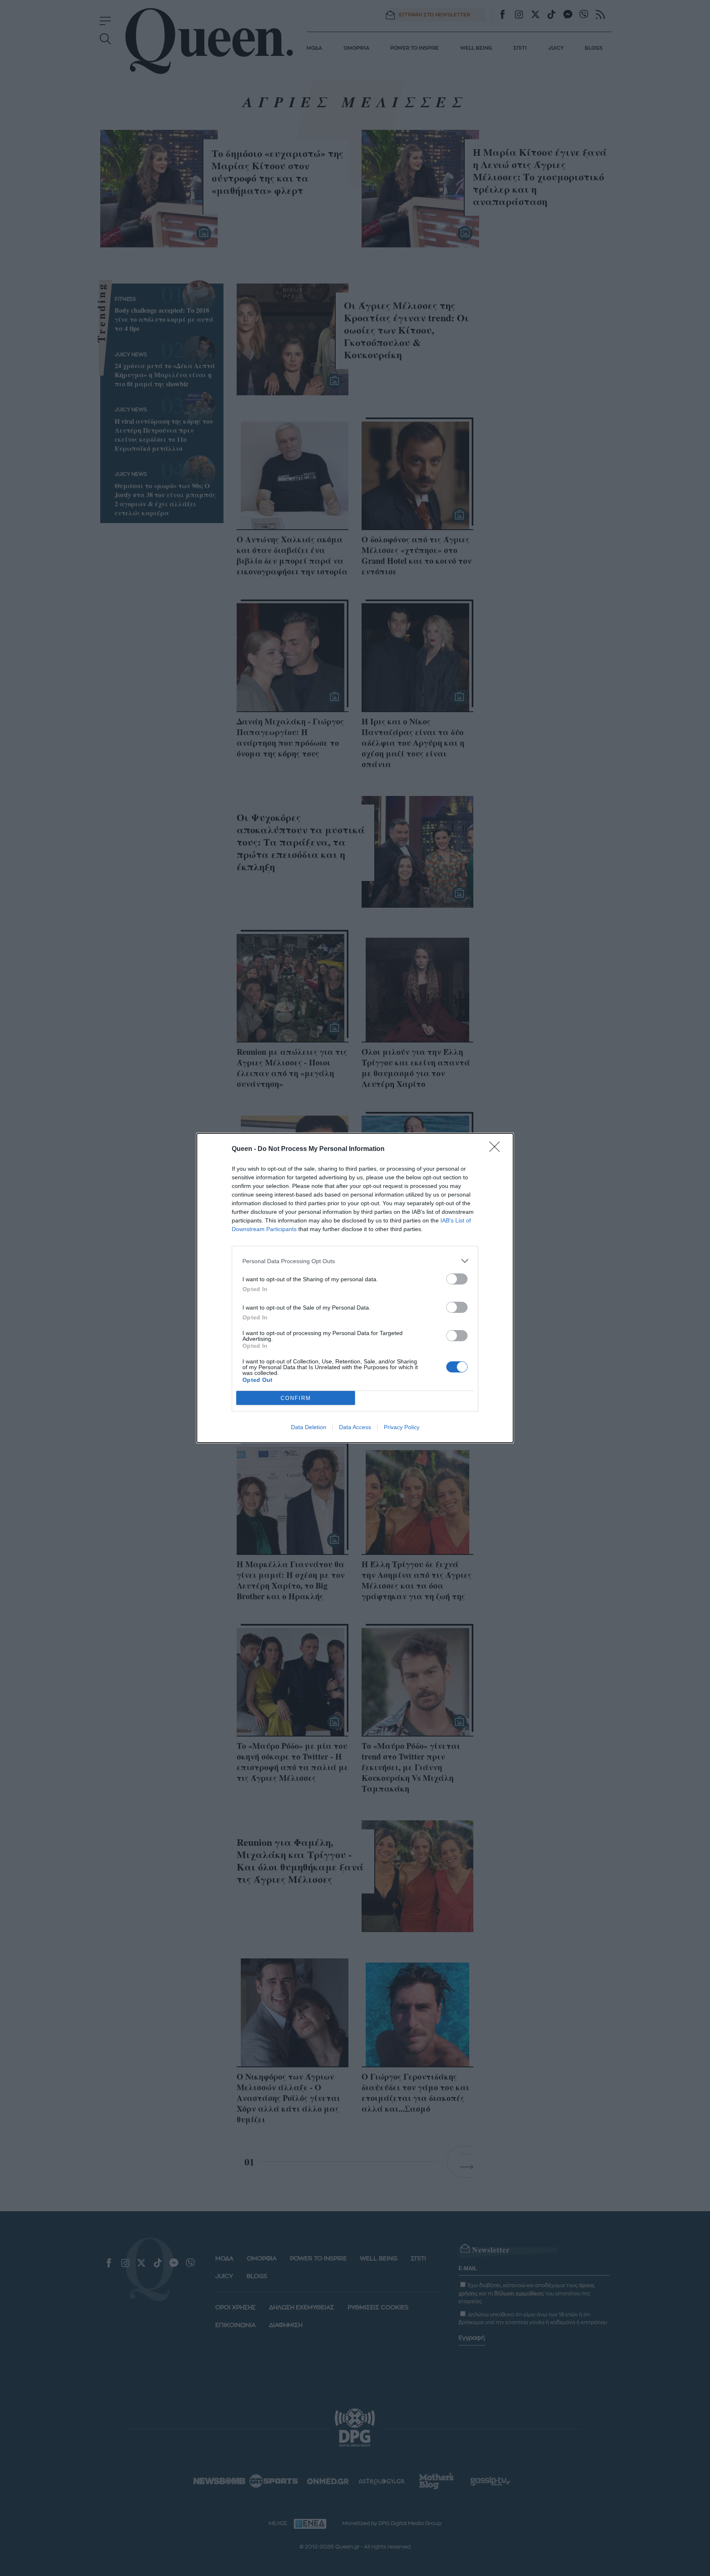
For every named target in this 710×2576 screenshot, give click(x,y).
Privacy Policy (402, 1427)
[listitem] (355, 1261)
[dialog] (355, 1288)
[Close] (497, 1149)
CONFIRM (296, 1398)
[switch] (457, 1279)
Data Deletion (309, 1427)
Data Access (355, 1427)
